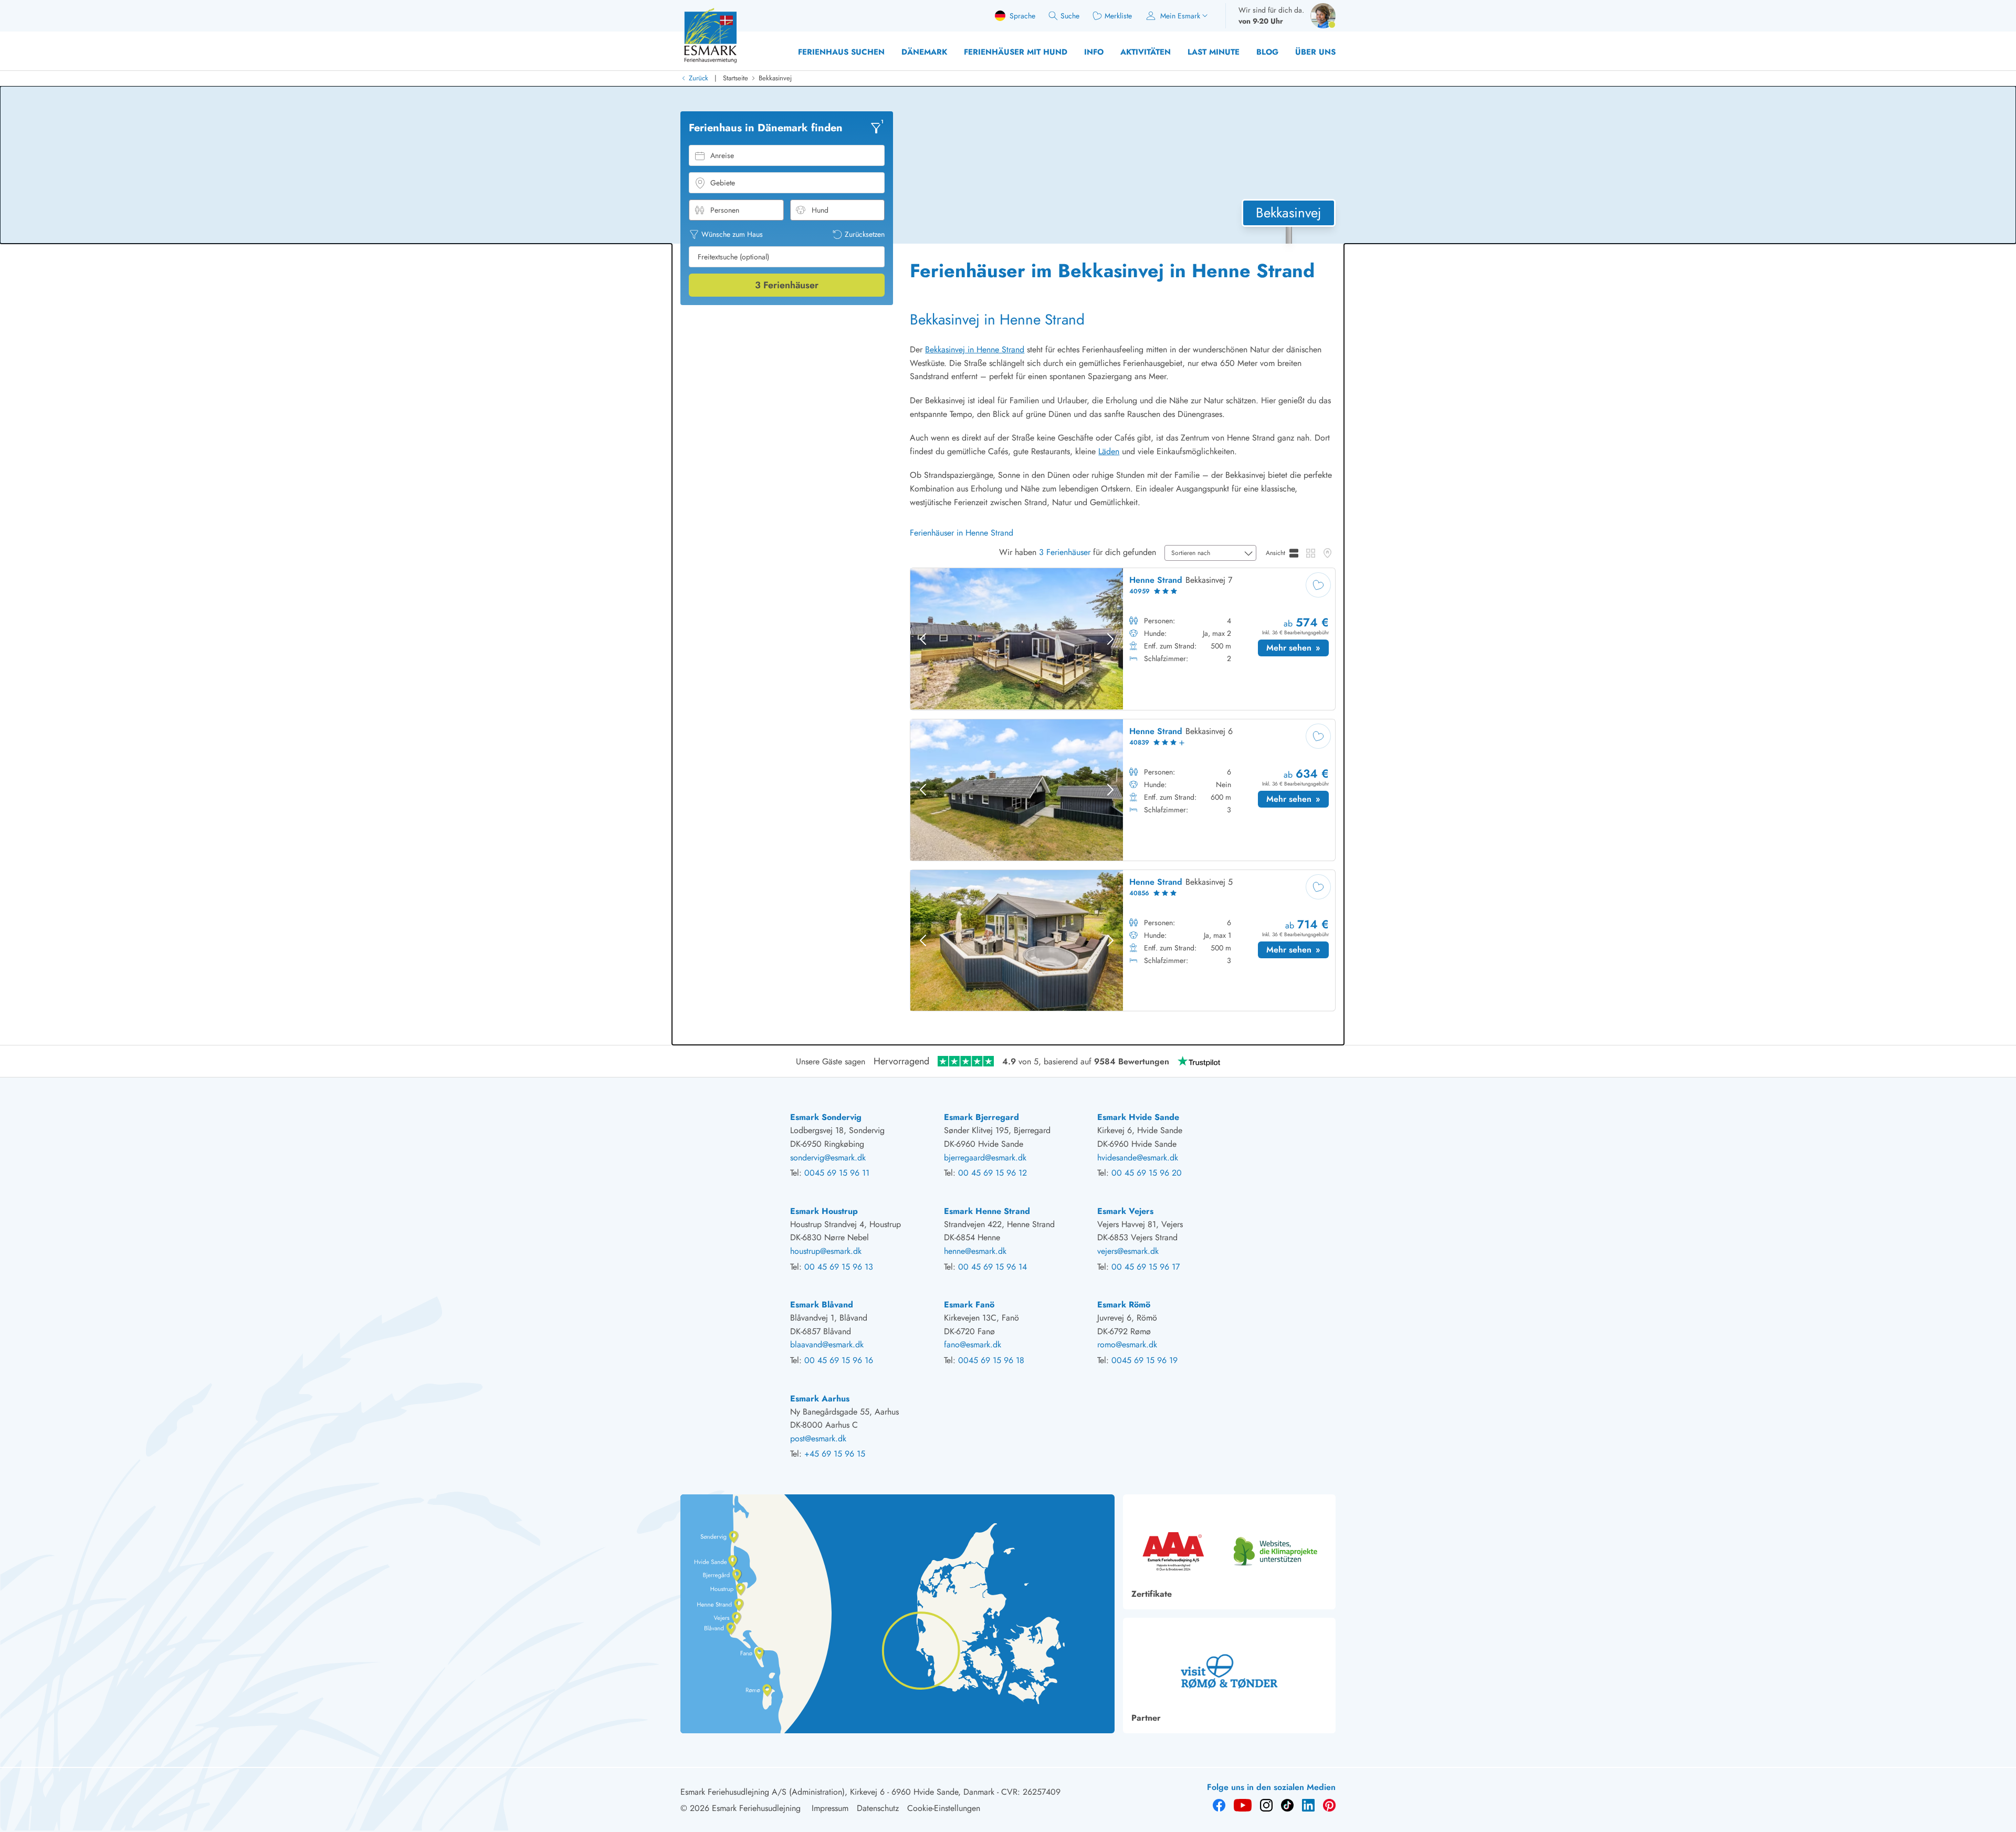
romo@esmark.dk (1127, 1344)
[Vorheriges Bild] (923, 639)
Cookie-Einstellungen (944, 1808)
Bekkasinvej (775, 78)
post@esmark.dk (818, 1438)
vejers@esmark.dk (1128, 1251)
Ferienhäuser (787, 285)
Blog (1267, 52)
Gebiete (723, 183)
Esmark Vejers (1125, 1211)
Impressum (830, 1808)
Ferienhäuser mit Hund (1016, 52)
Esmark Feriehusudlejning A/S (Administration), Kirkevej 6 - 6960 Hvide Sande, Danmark (837, 1792)
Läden (1109, 451)
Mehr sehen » (1298, 649)
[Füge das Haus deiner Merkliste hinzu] (1318, 585)
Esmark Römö (1124, 1305)
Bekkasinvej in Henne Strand (975, 349)
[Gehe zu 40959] (1123, 639)
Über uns (1315, 52)
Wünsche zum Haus (732, 234)
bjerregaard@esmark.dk (985, 1158)
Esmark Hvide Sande (1138, 1117)
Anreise (722, 155)
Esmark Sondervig (826, 1117)
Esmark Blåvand (822, 1305)
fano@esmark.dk (973, 1344)
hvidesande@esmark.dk (1138, 1158)
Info (1094, 52)
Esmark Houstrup (824, 1211)
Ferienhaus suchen (841, 52)
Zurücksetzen (865, 234)
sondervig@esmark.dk (828, 1158)
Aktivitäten (1146, 52)
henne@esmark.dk (975, 1251)
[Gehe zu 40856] (1123, 941)
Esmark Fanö (969, 1305)
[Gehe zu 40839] (1123, 790)
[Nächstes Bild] (1110, 639)
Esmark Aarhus (820, 1399)
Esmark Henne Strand (987, 1211)
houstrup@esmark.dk (826, 1251)
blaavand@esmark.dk (827, 1344)
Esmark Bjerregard (981, 1117)
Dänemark (924, 52)
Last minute (1214, 52)
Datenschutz (878, 1808)
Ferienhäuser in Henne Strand (962, 533)
